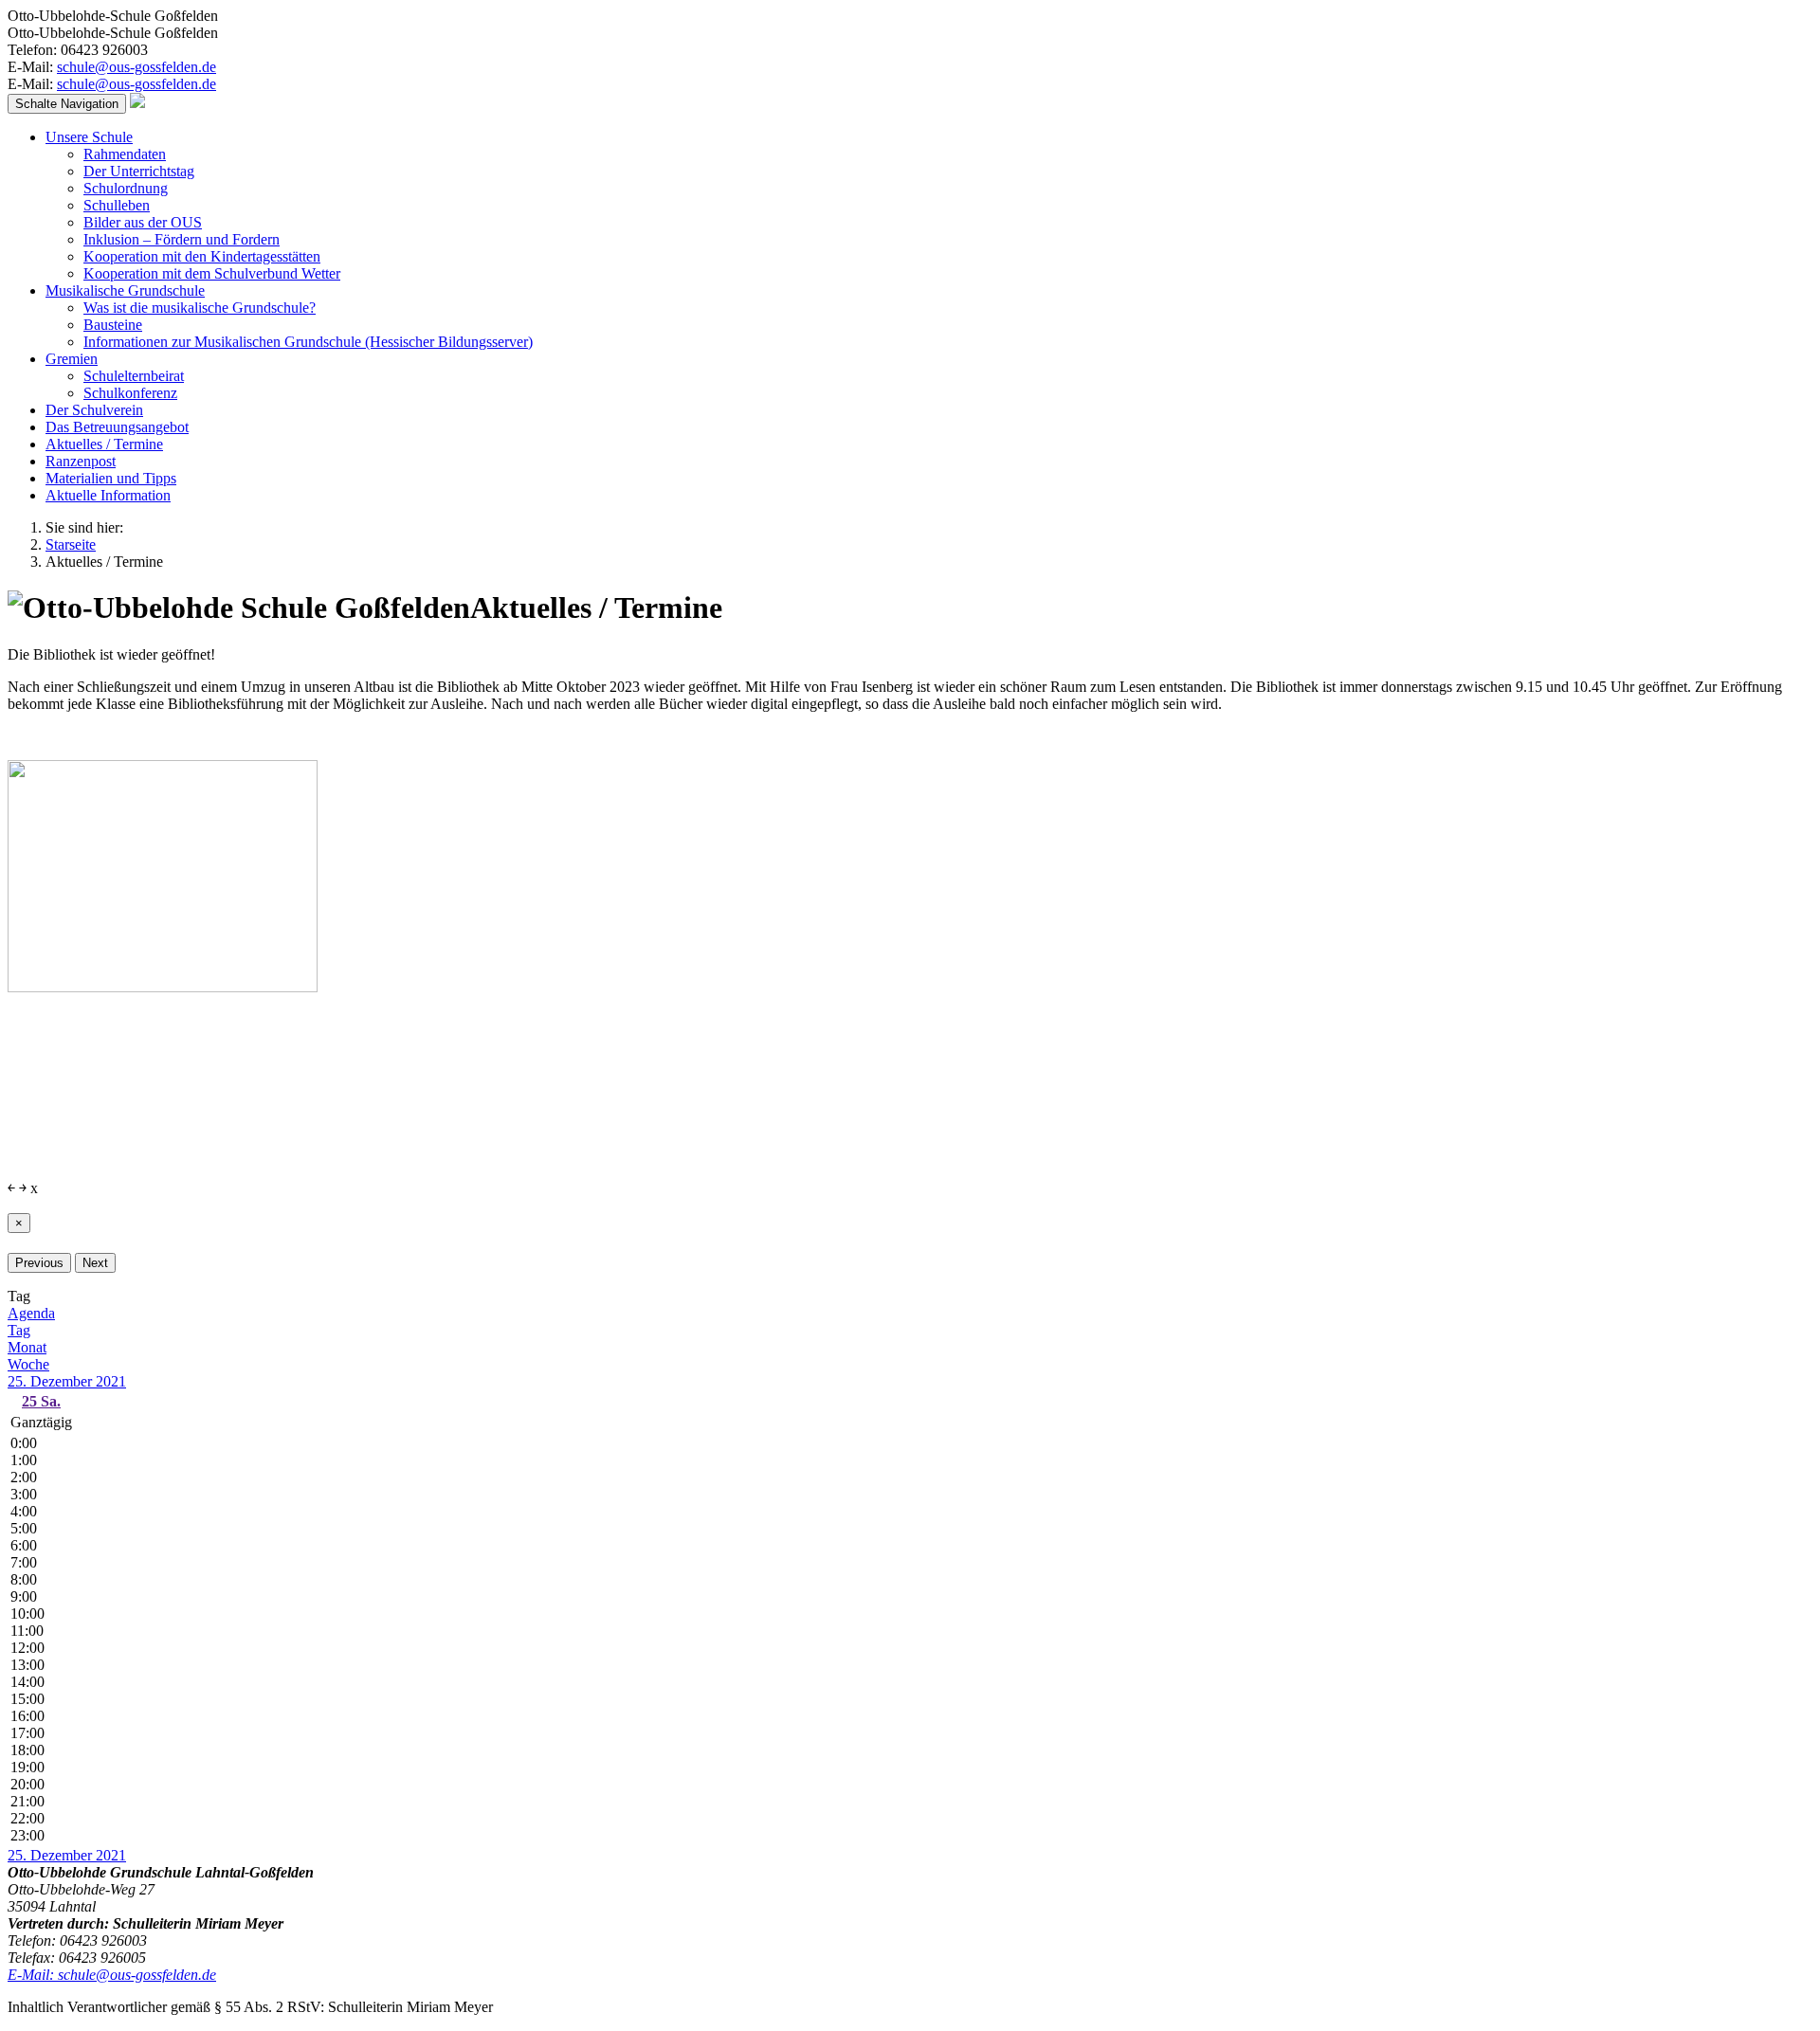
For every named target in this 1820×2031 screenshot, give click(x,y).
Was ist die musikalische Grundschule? (200, 308)
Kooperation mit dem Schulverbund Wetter (212, 273)
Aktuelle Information (108, 495)
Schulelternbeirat (134, 376)
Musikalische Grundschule (125, 290)
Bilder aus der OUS (143, 222)
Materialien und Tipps (111, 478)
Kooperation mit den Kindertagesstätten (202, 256)
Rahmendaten (125, 154)
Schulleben (117, 205)
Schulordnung (126, 188)
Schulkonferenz (130, 393)
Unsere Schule (89, 137)
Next (95, 1263)
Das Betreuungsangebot (117, 427)
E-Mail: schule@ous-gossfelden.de (112, 1975)
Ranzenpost (81, 461)
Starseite (71, 544)
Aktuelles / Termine (104, 444)
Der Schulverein (94, 410)
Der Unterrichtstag (139, 171)
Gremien (72, 359)
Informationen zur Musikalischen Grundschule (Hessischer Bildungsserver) (308, 342)
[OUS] (137, 103)
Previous (39, 1263)
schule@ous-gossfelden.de (136, 67)
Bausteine (113, 325)
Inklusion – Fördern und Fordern (182, 239)
